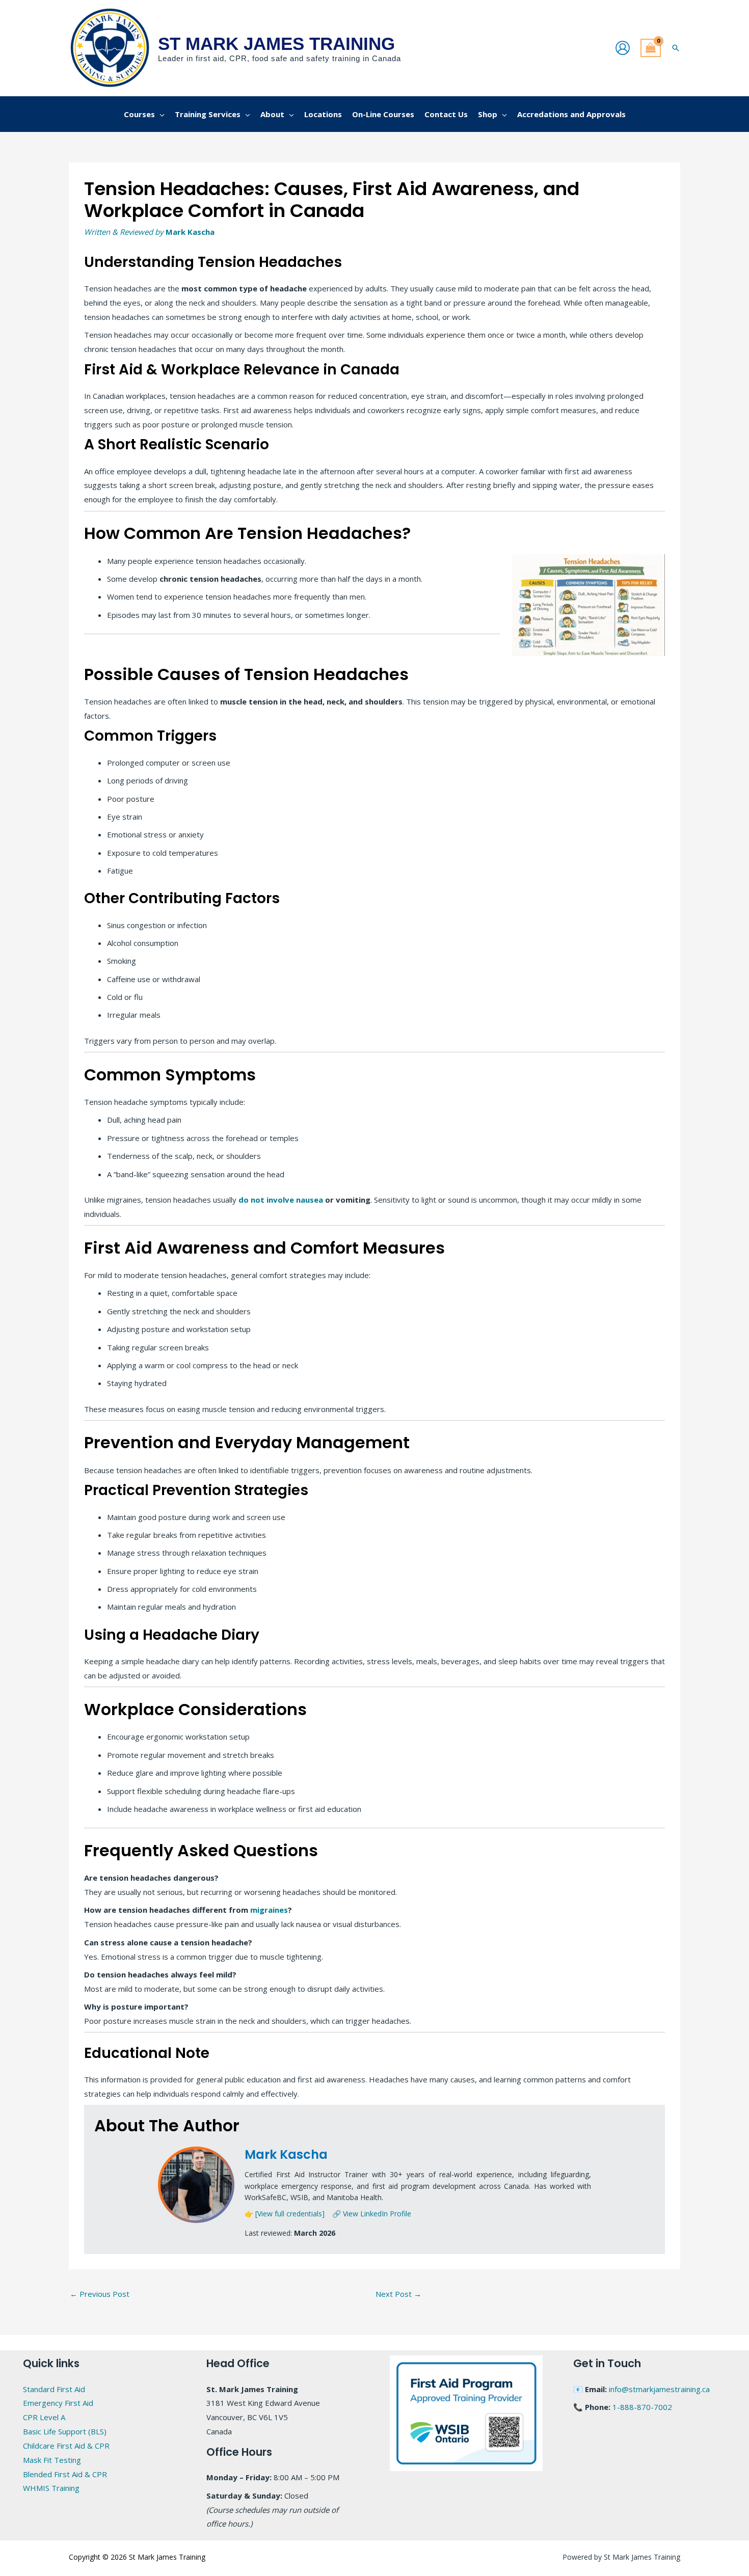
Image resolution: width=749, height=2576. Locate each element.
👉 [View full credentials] (285, 2214)
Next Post (398, 2294)
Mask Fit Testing (52, 2460)
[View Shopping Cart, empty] (651, 48)
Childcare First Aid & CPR (66, 2446)
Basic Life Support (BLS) (65, 2431)
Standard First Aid (54, 2389)
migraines (269, 1910)
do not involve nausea (281, 1200)
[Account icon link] (623, 48)
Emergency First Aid (58, 2403)
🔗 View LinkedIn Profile (372, 2214)
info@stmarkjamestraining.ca (659, 2389)
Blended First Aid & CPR (65, 2474)
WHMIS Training (51, 2488)
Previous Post (100, 2294)
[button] (676, 48)
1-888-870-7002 (642, 2407)
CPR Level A (44, 2417)
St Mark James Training (276, 44)
